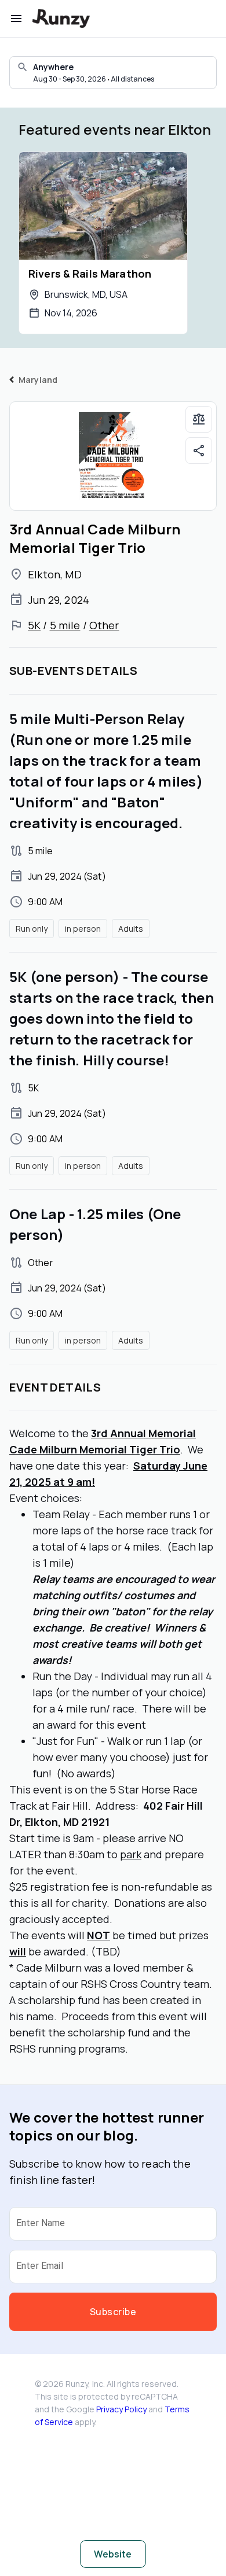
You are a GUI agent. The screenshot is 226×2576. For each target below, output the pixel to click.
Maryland (38, 380)
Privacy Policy (121, 2409)
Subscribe (113, 2312)
